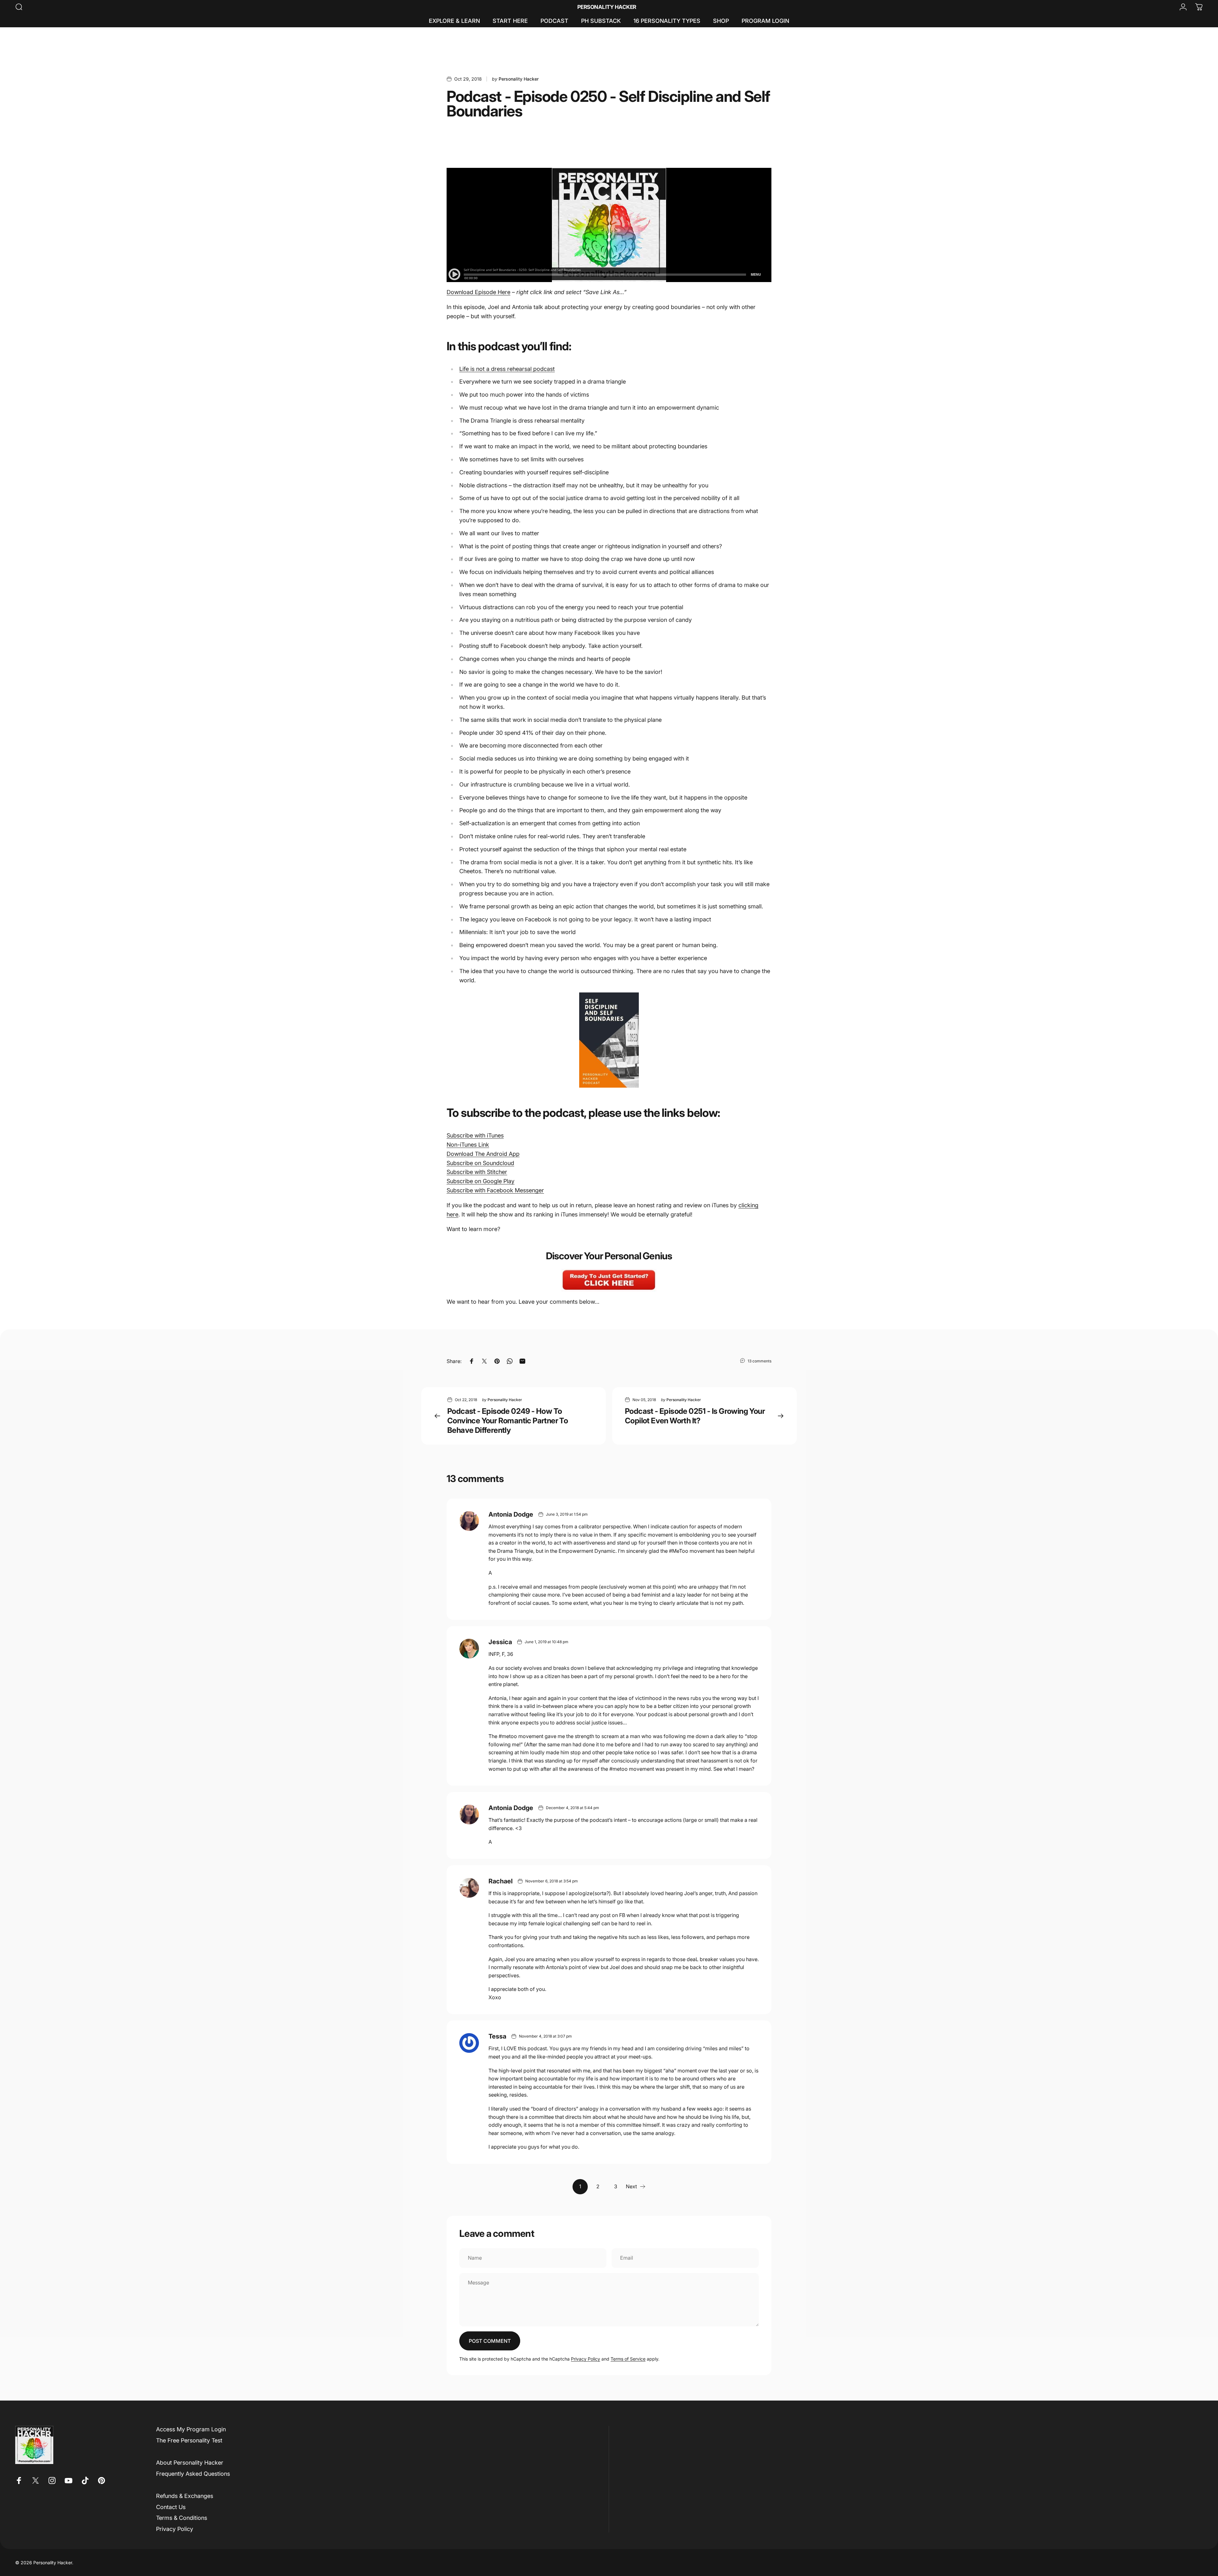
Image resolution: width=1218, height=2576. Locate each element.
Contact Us (171, 2507)
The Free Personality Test (189, 2440)
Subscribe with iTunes (475, 1135)
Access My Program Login (191, 2429)
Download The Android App (483, 1154)
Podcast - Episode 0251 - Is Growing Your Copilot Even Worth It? (695, 1416)
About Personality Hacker (190, 2463)
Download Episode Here (478, 292)
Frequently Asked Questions (193, 2474)
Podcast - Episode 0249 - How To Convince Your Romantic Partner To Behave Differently (507, 1421)
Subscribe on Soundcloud (480, 1163)
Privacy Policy (586, 2359)
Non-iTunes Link (468, 1145)
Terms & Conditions (182, 2518)
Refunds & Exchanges (185, 2496)
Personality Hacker (607, 7)
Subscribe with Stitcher (477, 1172)
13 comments (760, 1361)
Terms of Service (628, 2359)
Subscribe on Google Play (481, 1181)
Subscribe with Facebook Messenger (495, 1190)
